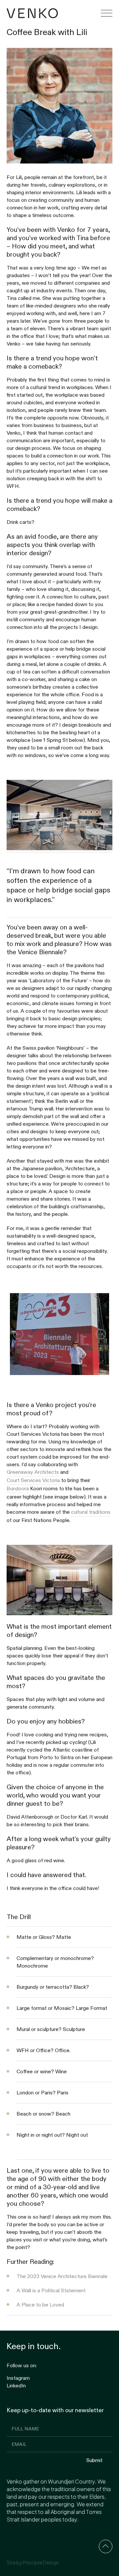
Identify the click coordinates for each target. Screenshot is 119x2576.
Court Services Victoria (33, 1480)
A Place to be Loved (40, 2304)
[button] (107, 13)
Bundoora (18, 1488)
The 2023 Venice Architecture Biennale (62, 2276)
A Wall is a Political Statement (51, 2290)
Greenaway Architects (33, 1472)
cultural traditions (91, 1512)
